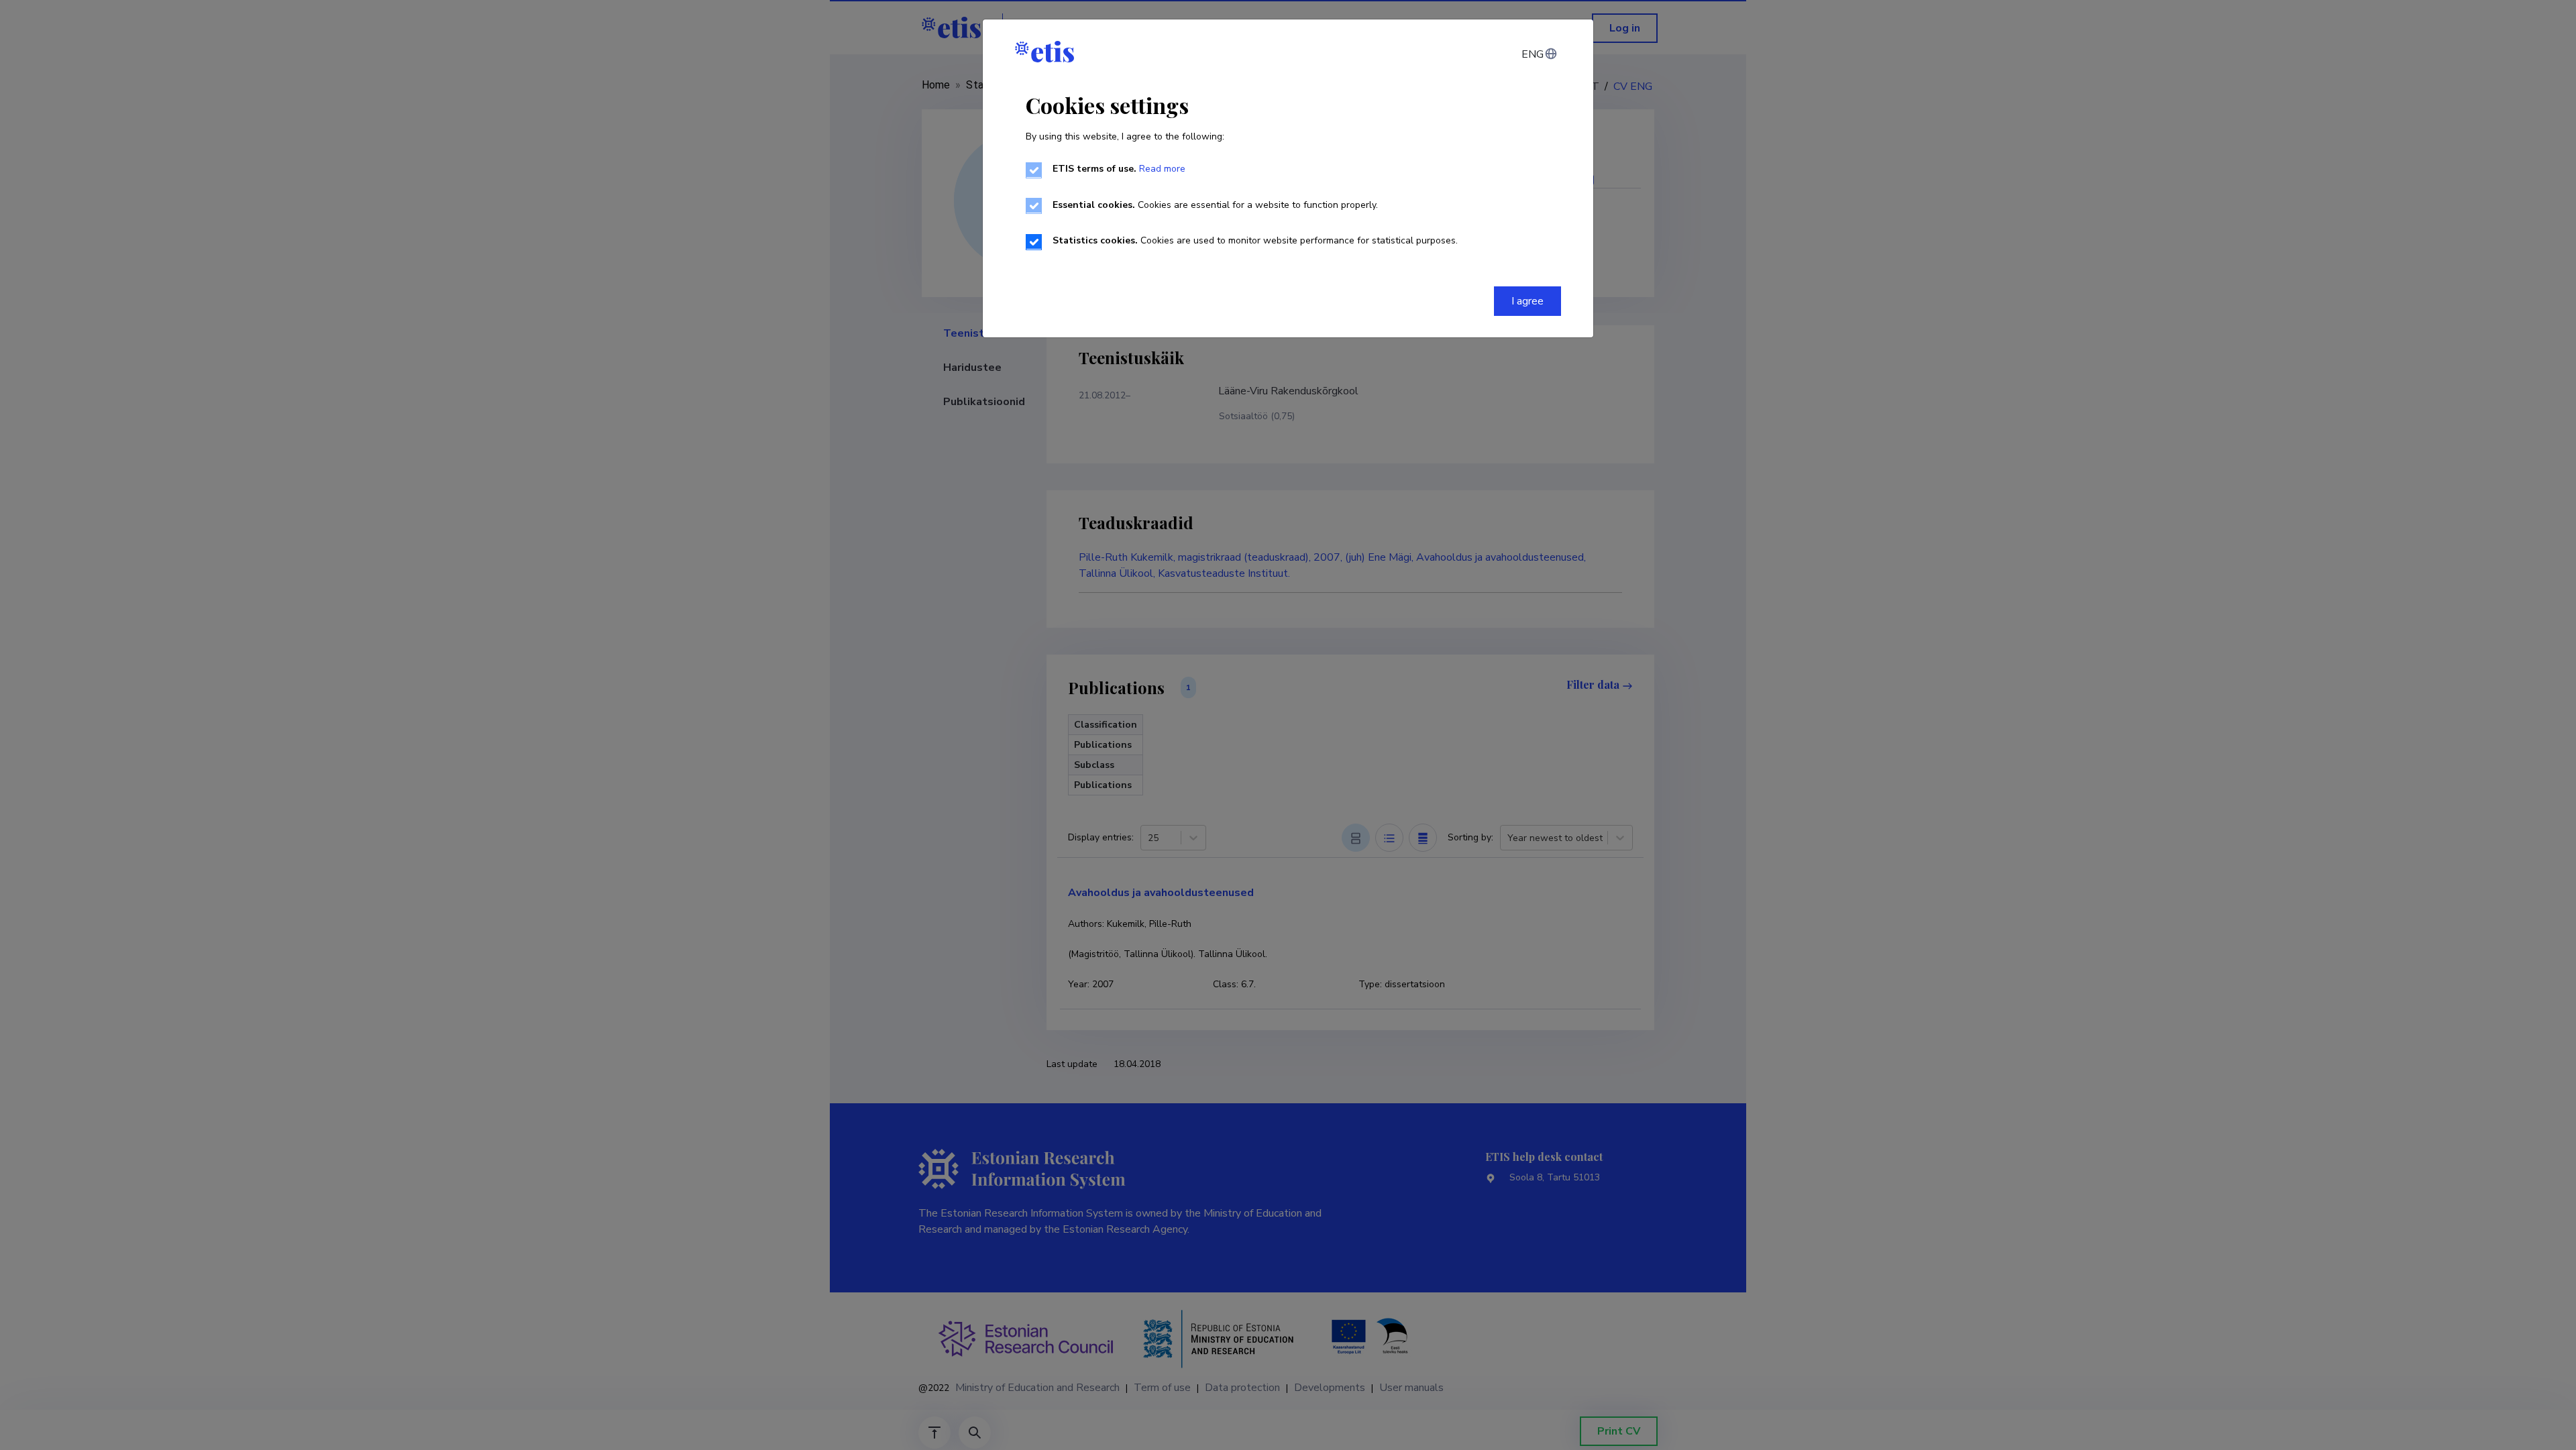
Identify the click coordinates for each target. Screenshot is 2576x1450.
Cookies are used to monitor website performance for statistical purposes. (1255, 240)
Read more (1162, 169)
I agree (1527, 301)
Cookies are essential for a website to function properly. (1215, 205)
